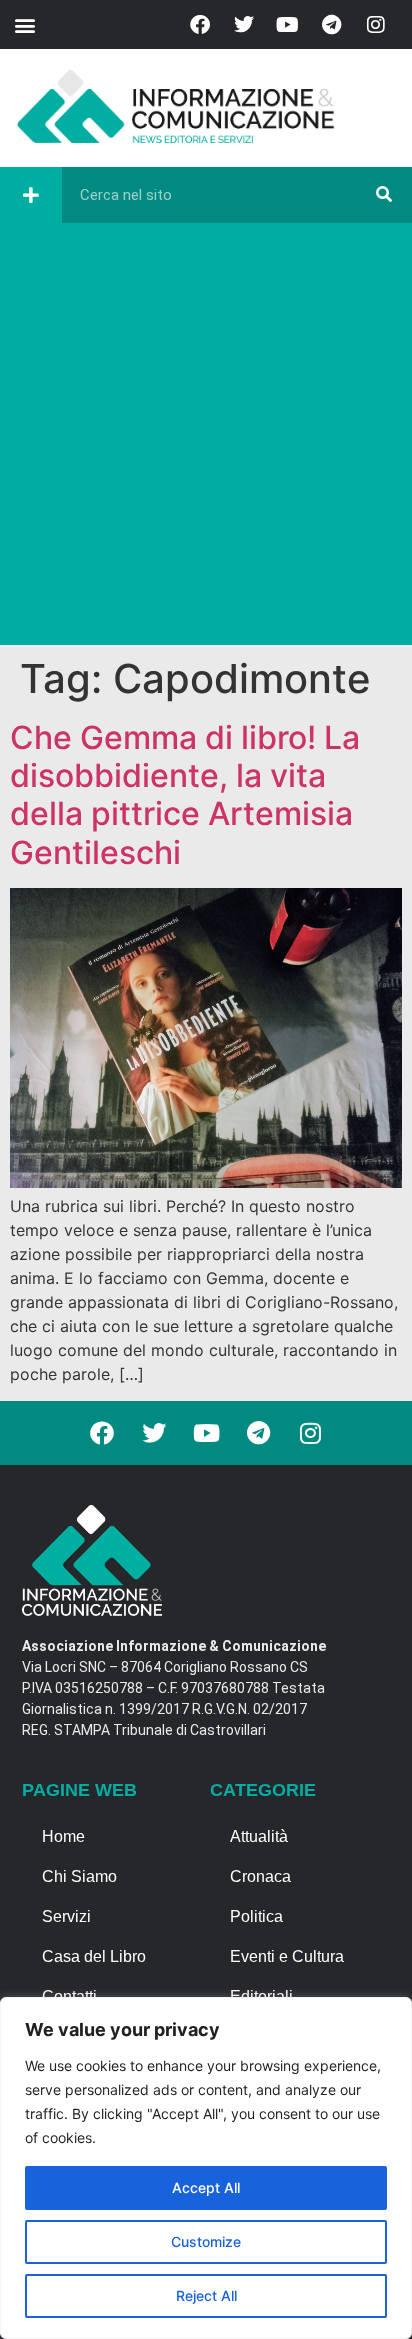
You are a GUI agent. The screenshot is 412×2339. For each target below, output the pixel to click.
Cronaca (260, 1876)
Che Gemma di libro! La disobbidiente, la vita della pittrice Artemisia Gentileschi (185, 795)
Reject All (206, 2295)
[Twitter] (244, 25)
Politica (256, 1916)
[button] (24, 24)
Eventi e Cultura (287, 1956)
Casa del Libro (94, 1956)
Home (63, 1836)
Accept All (206, 2187)
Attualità (259, 1836)
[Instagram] (376, 25)
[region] (206, 2168)
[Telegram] (332, 25)
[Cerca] (384, 195)
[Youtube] (288, 25)
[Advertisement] (206, 439)
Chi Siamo (79, 1876)
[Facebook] (200, 25)
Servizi (66, 1916)
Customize (206, 2241)
